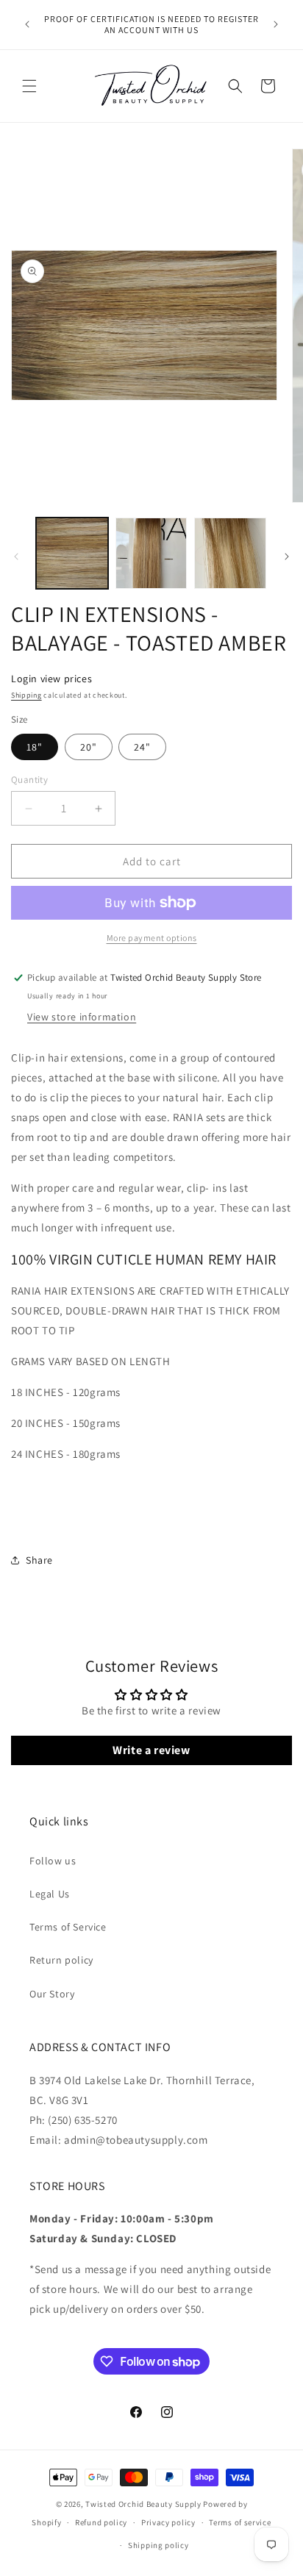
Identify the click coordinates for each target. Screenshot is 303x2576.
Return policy (61, 1960)
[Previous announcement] (27, 24)
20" (89, 747)
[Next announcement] (276, 24)
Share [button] (39, 1560)
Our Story (52, 1994)
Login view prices (51, 679)
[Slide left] (16, 557)
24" (142, 747)
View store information (82, 1017)
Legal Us (50, 1894)
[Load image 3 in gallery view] (230, 554)
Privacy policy (168, 2522)
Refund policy (101, 2522)
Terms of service (240, 2522)
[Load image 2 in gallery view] (151, 554)
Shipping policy (158, 2545)
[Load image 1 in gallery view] (72, 554)
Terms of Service (68, 1927)
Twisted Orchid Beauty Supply (143, 2504)
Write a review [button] (151, 1750)
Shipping (26, 695)
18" (35, 747)
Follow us (53, 1861)
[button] (29, 86)
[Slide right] (287, 557)
